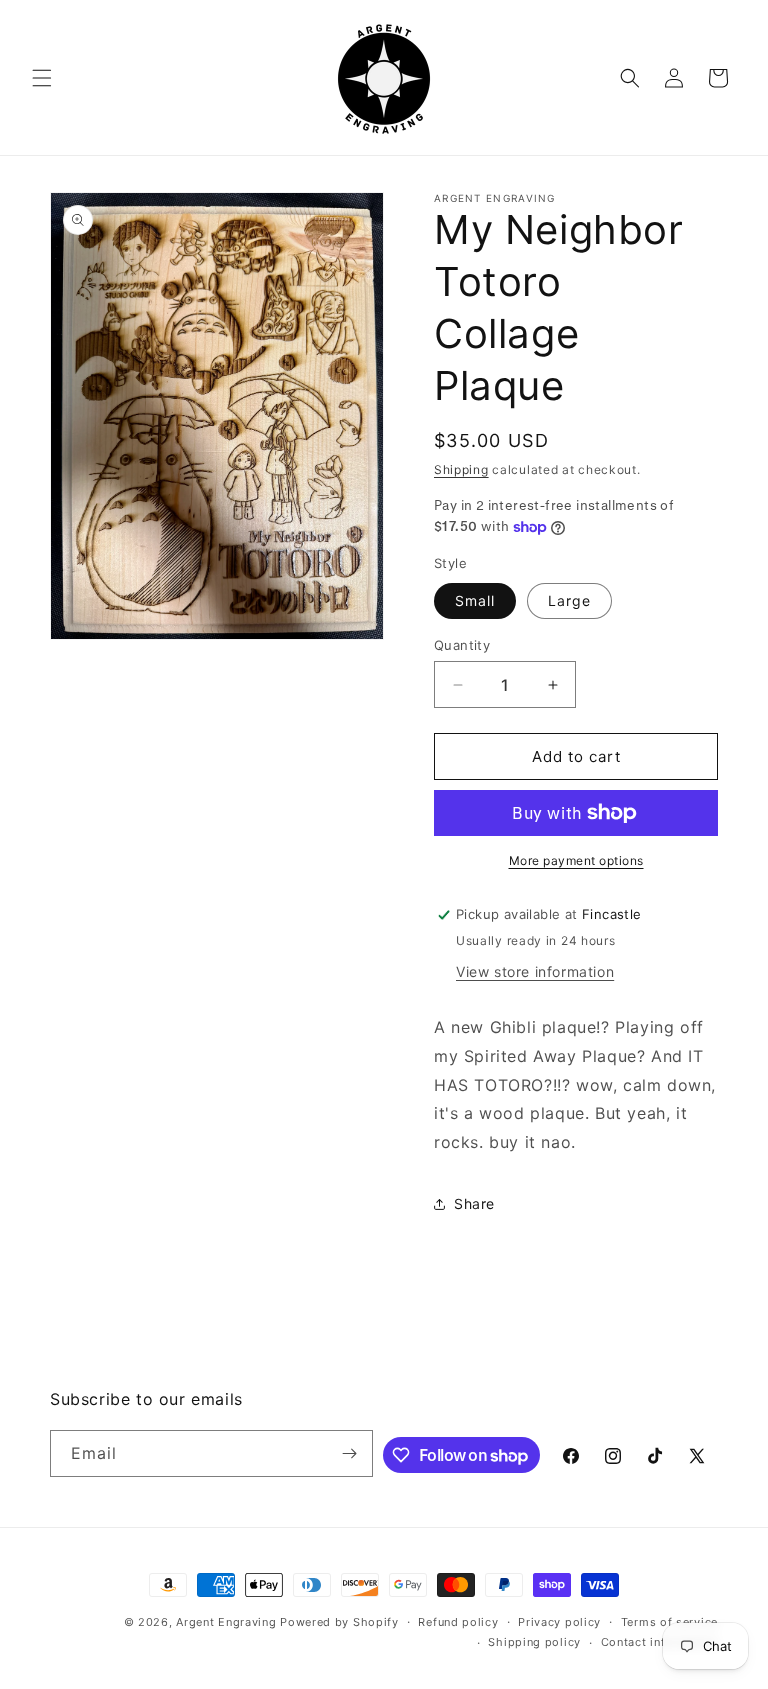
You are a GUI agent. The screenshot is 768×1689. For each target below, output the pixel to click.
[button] (42, 78)
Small (475, 600)
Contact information (659, 1642)
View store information (535, 971)
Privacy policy (559, 1622)
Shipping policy (534, 1642)
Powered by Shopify (339, 1622)
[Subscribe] (350, 1453)
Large (569, 600)
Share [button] (474, 1203)
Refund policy (458, 1622)
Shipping (461, 469)
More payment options (576, 860)
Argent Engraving (226, 1622)
